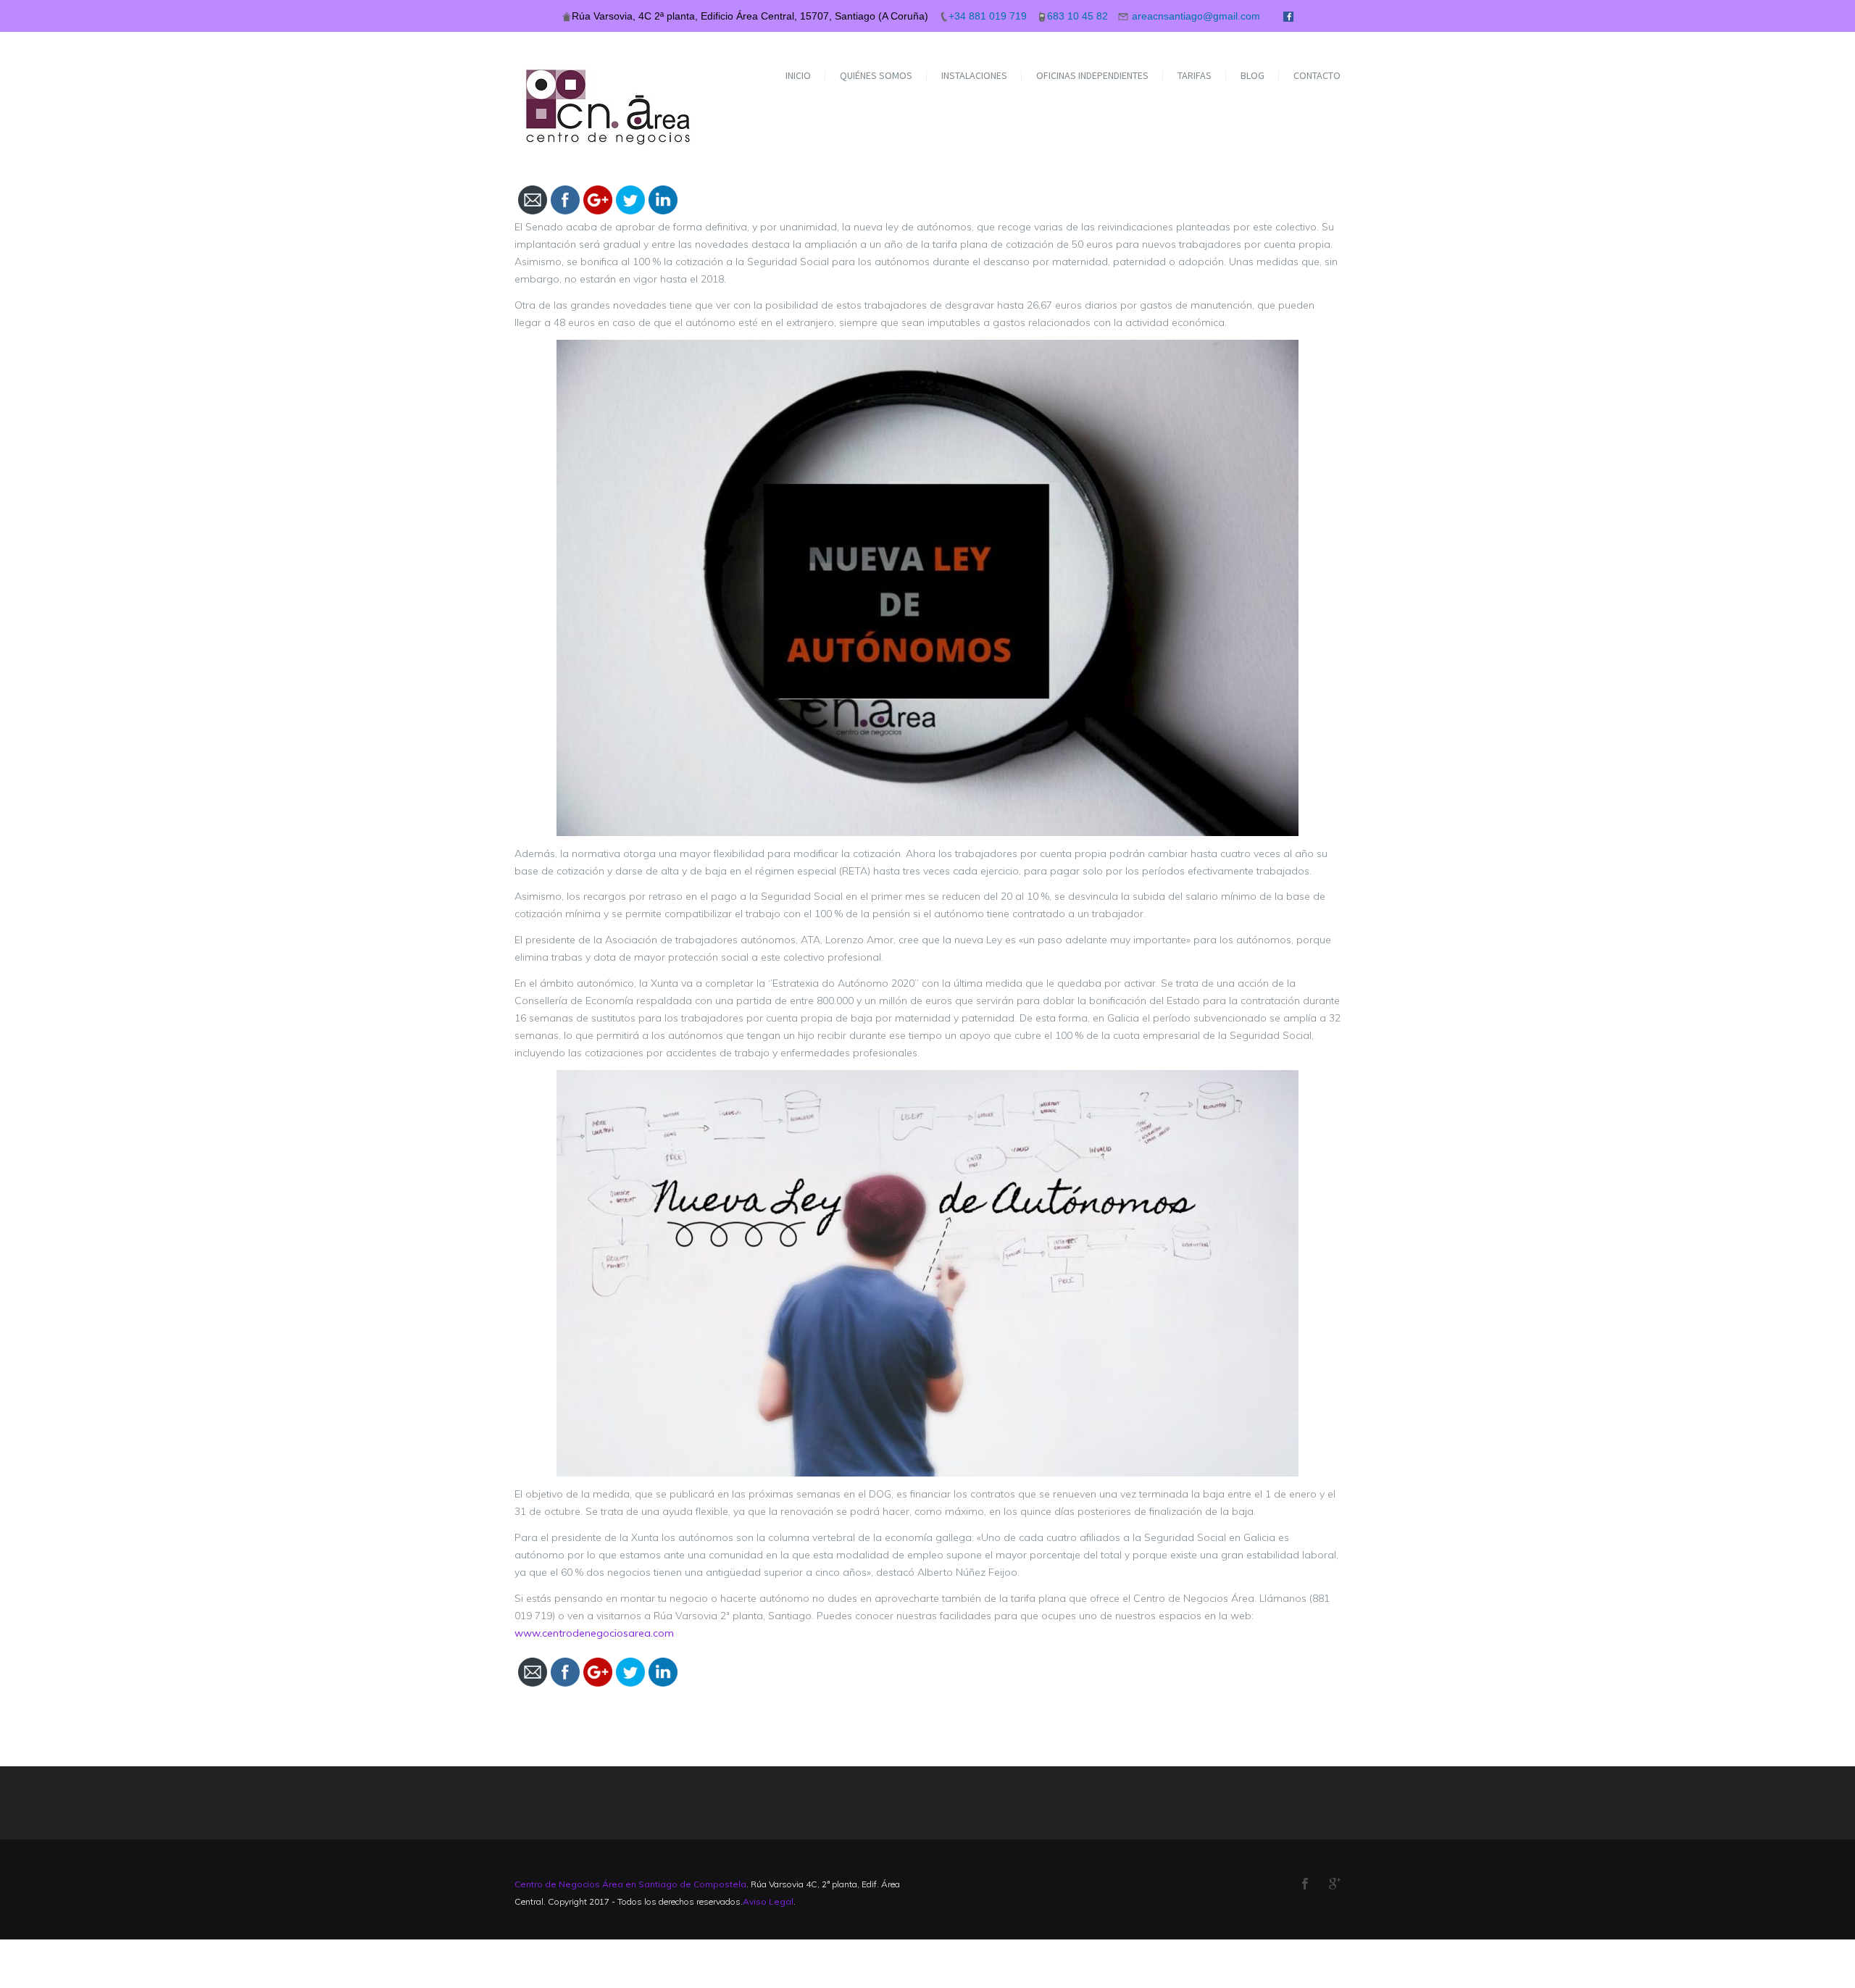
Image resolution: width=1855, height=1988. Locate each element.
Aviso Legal (768, 1901)
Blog (1252, 75)
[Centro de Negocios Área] (610, 89)
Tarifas (1195, 75)
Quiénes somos (876, 75)
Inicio (798, 75)
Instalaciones (974, 75)
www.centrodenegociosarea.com (594, 1633)
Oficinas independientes (1092, 75)
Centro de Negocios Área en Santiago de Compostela (630, 1884)
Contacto (1317, 75)
